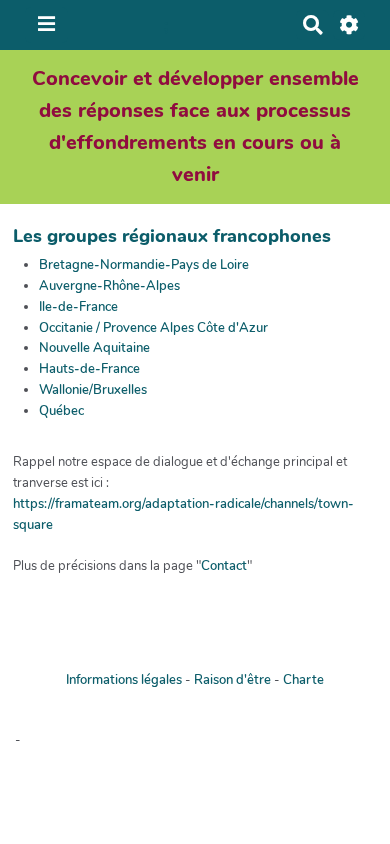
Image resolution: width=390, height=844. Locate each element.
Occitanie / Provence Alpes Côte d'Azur (153, 328)
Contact (224, 566)
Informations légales (124, 680)
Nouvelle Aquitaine (94, 348)
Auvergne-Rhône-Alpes (109, 286)
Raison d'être (232, 680)
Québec (61, 411)
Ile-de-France (78, 307)
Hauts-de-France (89, 369)
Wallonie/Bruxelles (93, 390)
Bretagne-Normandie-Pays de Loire (144, 265)
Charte (303, 680)
